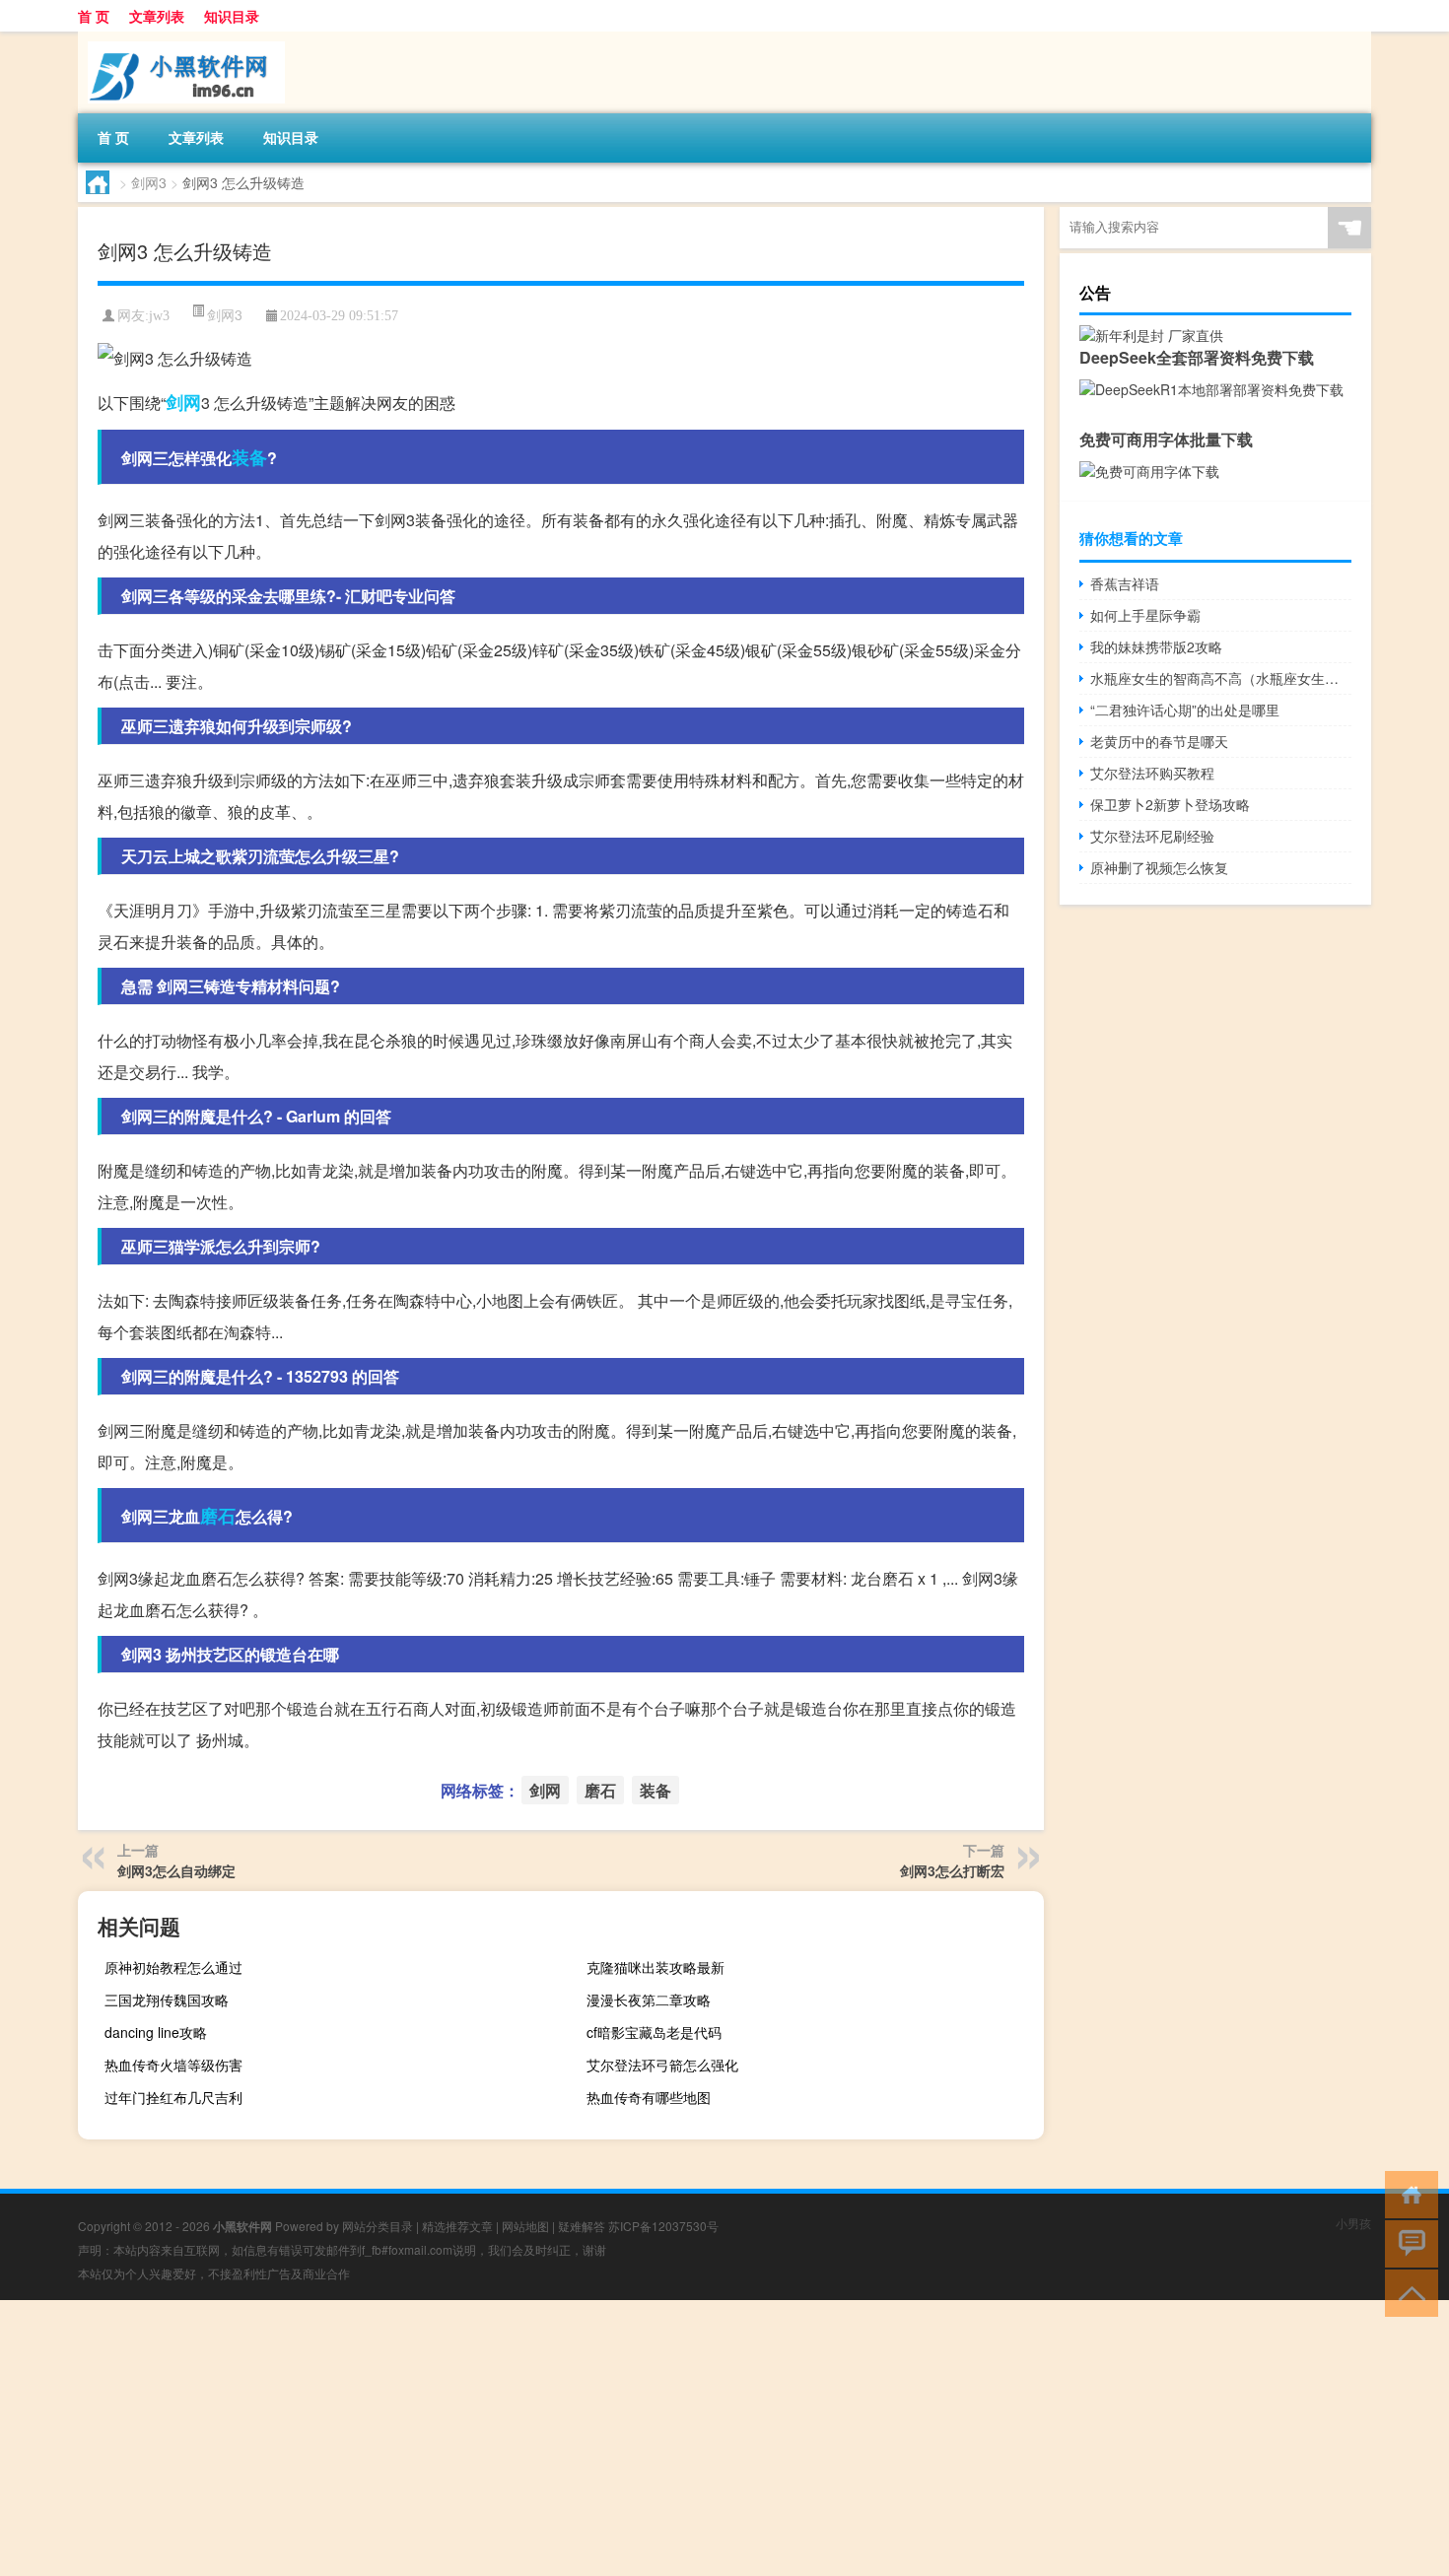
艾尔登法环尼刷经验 (1152, 836)
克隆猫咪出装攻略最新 (655, 1967)
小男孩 (1353, 2223)
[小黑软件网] (181, 38)
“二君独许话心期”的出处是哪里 (1185, 710)
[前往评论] (1407, 2242)
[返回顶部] (1407, 2292)
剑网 (183, 402)
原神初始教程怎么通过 (173, 1967)
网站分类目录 (378, 2226)
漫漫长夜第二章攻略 (649, 2000)
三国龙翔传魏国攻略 (167, 2000)
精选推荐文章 (457, 2226)
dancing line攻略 (156, 2032)
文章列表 (157, 16)
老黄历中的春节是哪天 (1159, 741)
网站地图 (525, 2226)
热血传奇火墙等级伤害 (173, 2065)
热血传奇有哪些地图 (649, 2097)
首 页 (94, 16)
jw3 (159, 316)
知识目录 (232, 16)
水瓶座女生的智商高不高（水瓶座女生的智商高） (1221, 678)
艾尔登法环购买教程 (1152, 773)
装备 (249, 457)
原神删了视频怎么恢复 (1159, 867)
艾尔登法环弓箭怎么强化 (662, 2065)
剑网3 (149, 182)
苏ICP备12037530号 (663, 2226)
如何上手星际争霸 (1145, 615)
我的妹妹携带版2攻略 (1156, 646)
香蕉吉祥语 (1125, 583)
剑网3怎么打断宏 (952, 1870)
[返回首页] (1407, 2193)
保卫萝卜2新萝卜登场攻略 (1170, 804)
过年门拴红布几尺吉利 (173, 2097)
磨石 (218, 1516)
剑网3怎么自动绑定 (176, 1870)
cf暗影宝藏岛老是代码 (654, 2032)
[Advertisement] (591, 2438)
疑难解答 (582, 2226)
